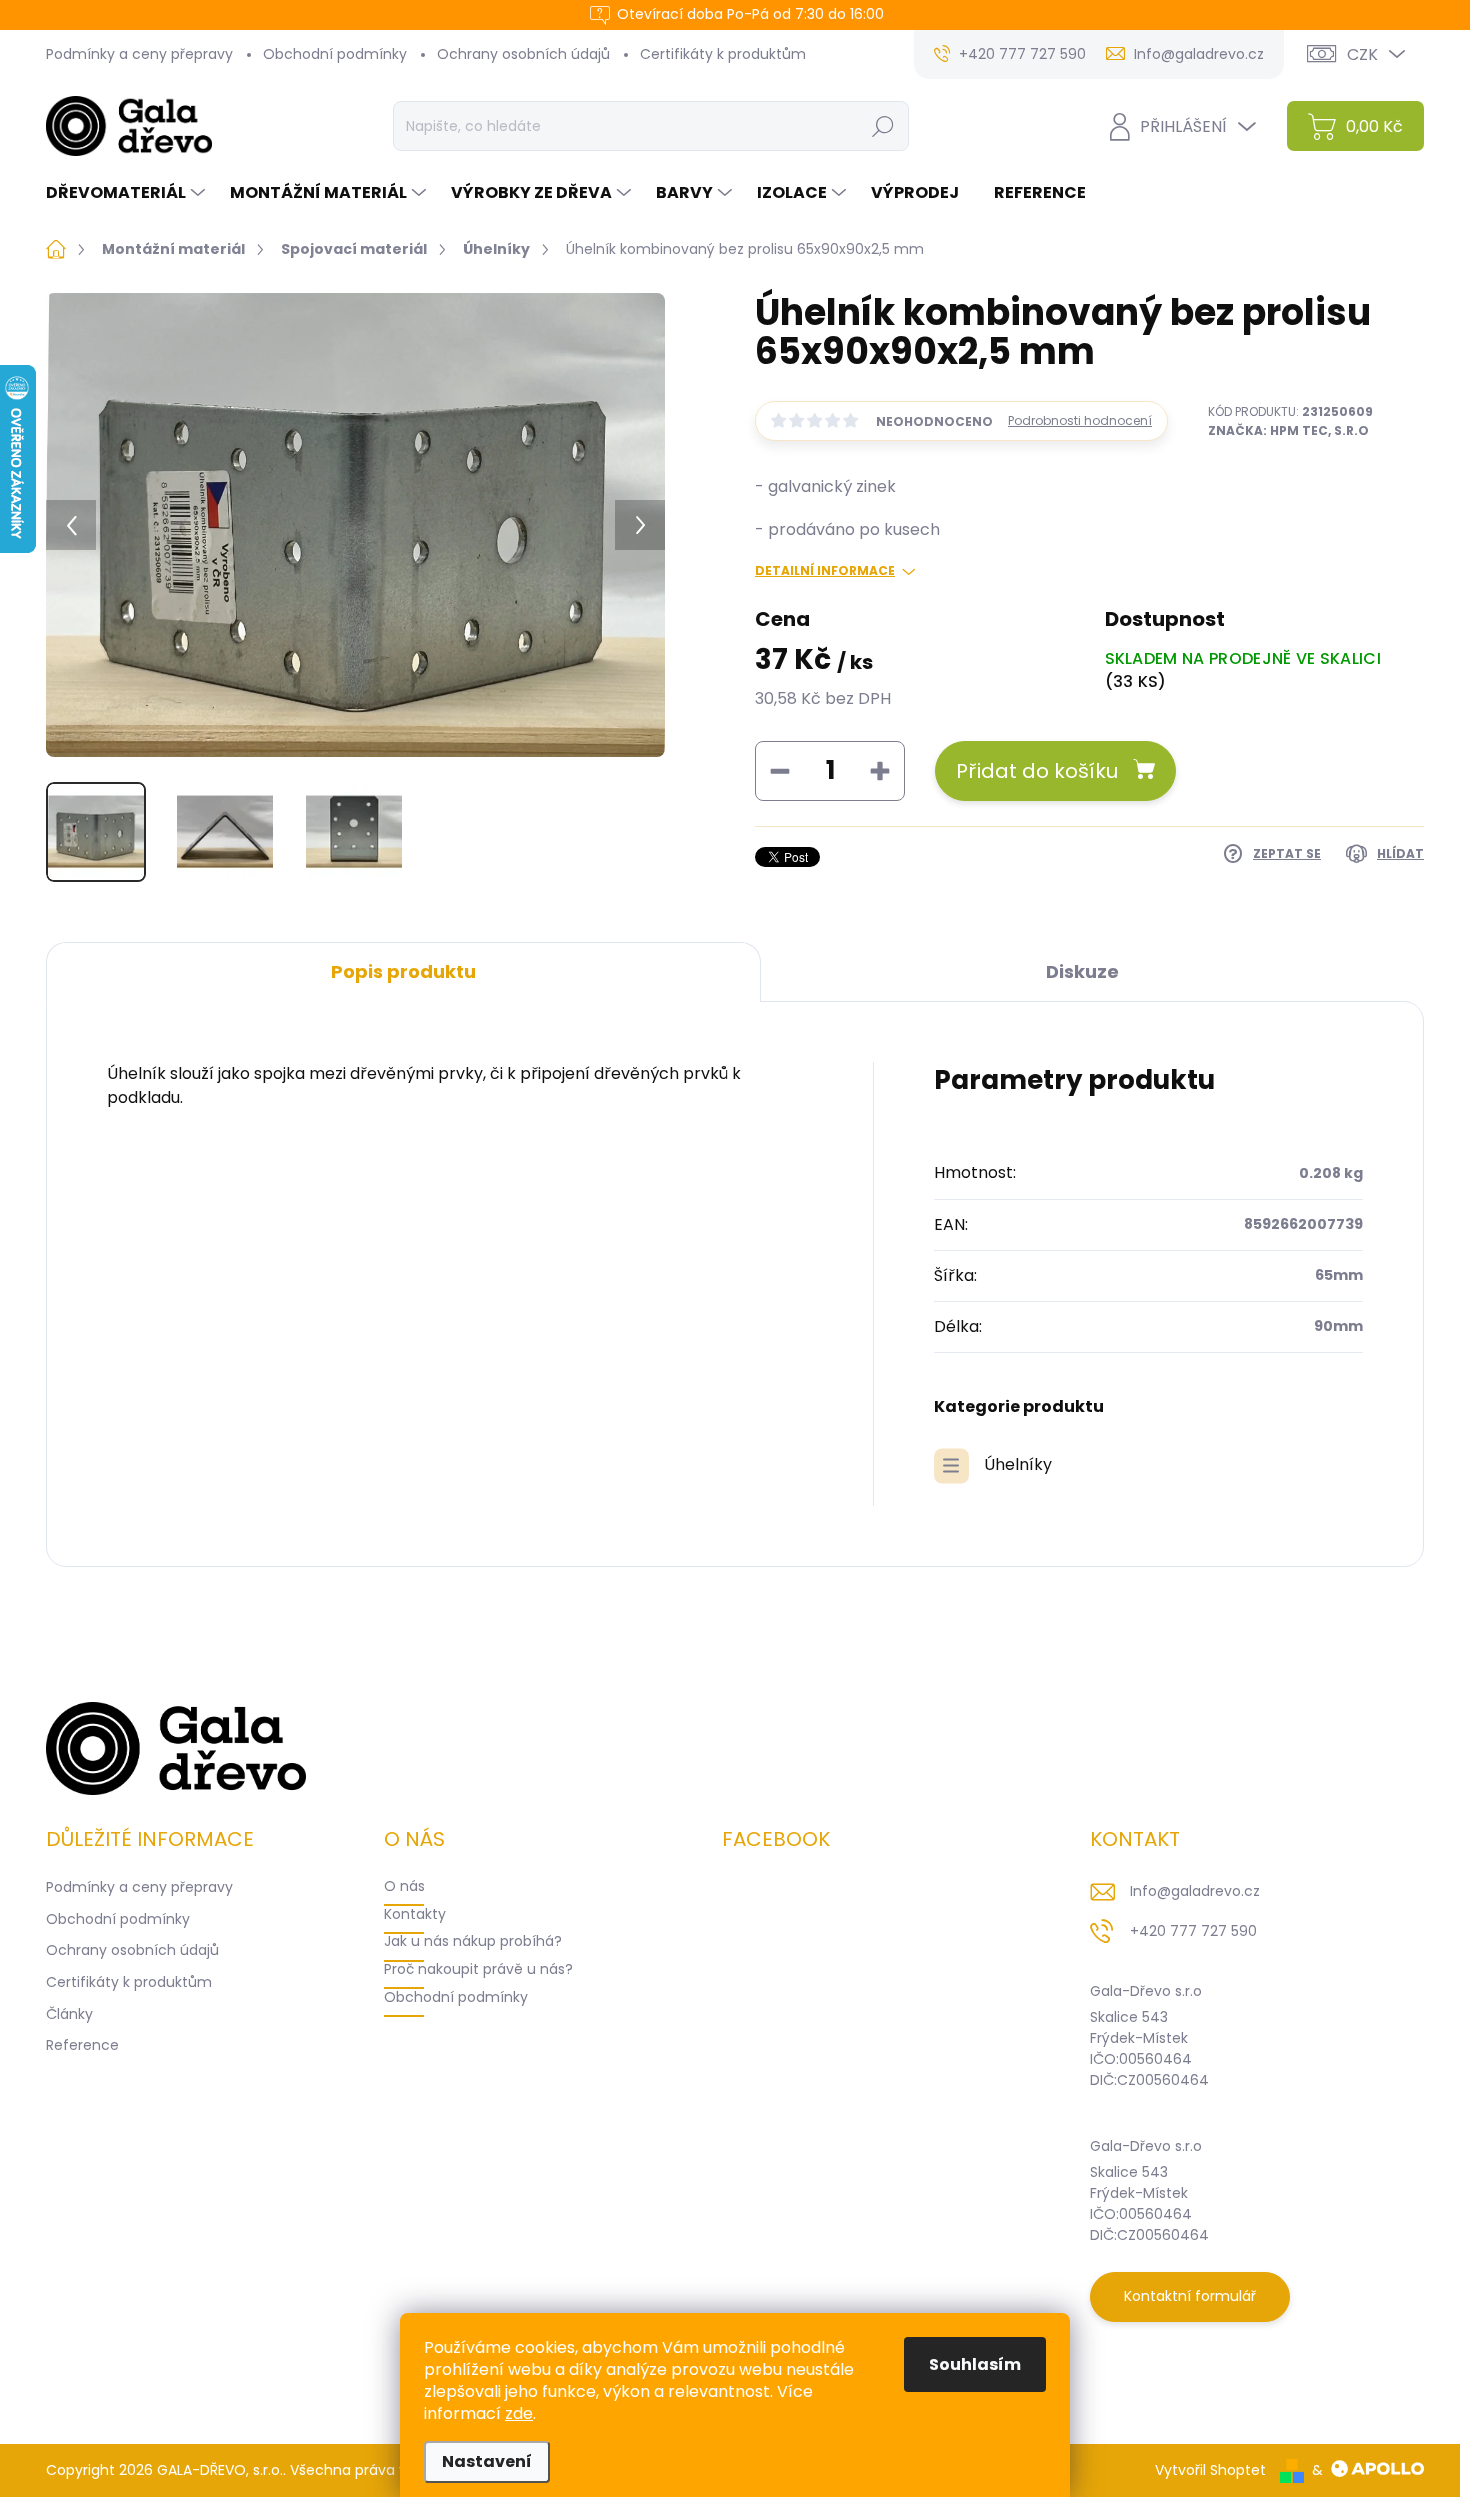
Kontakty (415, 1914)
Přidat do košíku (1037, 771)
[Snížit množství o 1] (780, 771)
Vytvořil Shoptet (1210, 2470)
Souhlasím (975, 2364)
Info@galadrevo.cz (1195, 1891)
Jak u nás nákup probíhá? (473, 1941)
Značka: (1288, 430)
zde (519, 2413)
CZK (1362, 54)
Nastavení (487, 2461)
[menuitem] (128, 193)
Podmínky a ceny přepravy (139, 54)
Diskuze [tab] (1082, 971)
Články (69, 2014)
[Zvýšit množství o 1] (880, 771)
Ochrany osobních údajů (523, 54)
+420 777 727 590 (1193, 1931)
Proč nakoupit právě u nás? (478, 1969)
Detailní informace (825, 571)
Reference (82, 2045)
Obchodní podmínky (335, 54)
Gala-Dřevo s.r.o (1146, 1991)
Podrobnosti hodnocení (1080, 421)
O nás (404, 1886)
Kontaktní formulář (1190, 2296)
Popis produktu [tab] (403, 971)
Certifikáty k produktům (723, 54)
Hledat (882, 126)
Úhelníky (1018, 1464)
